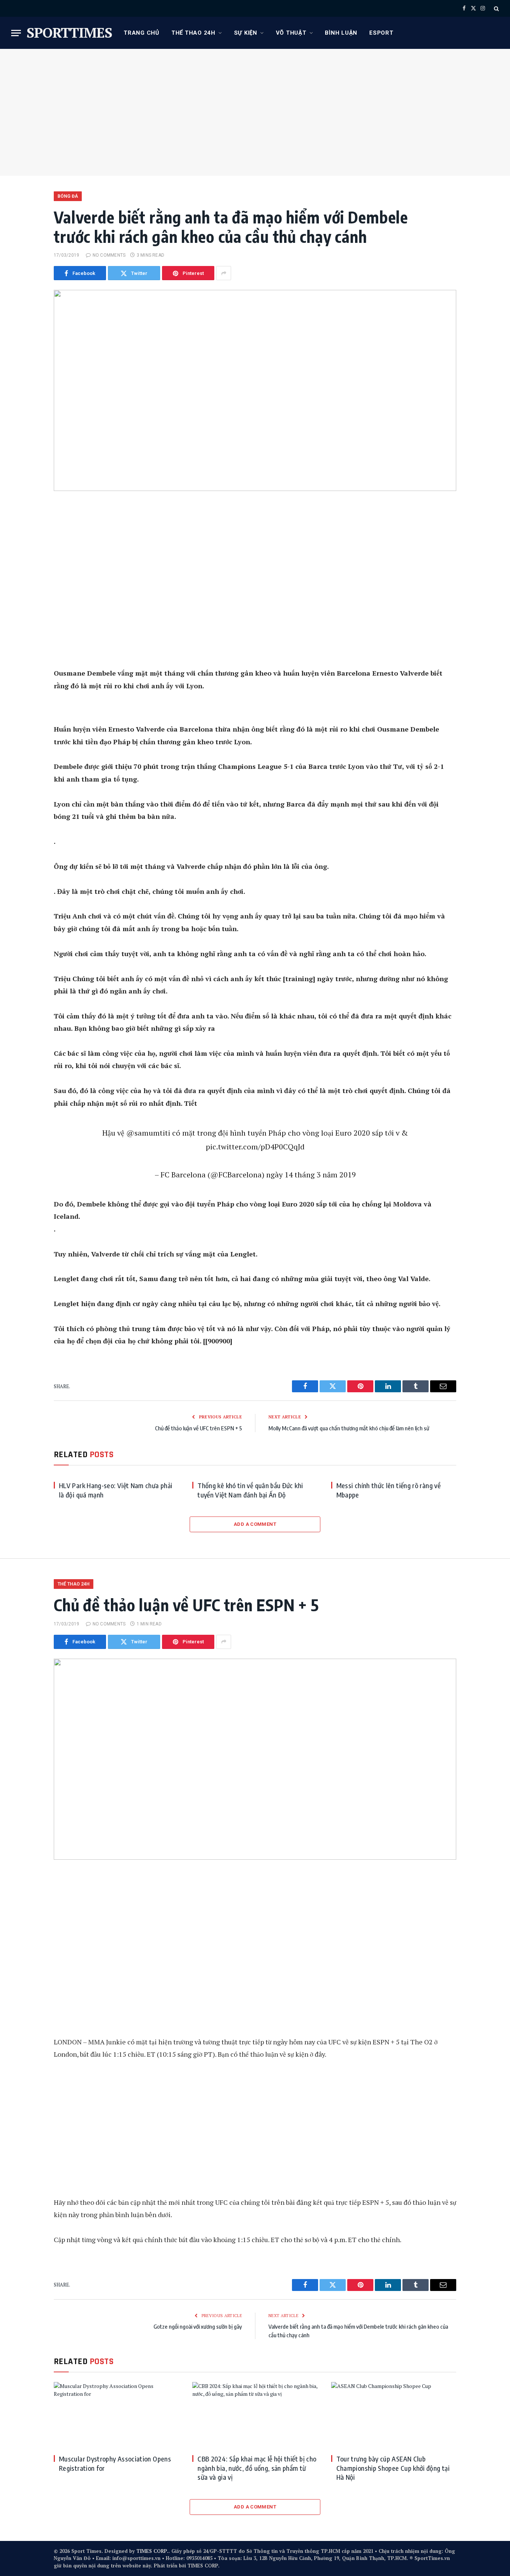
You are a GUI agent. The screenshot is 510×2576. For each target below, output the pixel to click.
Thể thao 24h (193, 33)
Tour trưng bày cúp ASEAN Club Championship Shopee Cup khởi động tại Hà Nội (393, 2468)
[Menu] (16, 33)
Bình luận (341, 33)
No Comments (109, 255)
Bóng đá (68, 196)
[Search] (496, 8)
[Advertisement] (255, 112)
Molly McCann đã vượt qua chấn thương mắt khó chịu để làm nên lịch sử (349, 1428)
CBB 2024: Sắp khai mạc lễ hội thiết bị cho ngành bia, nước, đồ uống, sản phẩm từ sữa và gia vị (257, 2468)
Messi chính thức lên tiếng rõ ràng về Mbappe (388, 1490)
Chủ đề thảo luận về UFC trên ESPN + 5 (198, 1428)
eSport (381, 33)
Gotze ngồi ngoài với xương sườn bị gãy (198, 2326)
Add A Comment (255, 1524)
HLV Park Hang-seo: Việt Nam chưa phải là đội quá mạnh (116, 1490)
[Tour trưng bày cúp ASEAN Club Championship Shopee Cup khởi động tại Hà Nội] (394, 2415)
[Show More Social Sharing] (224, 273)
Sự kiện (246, 33)
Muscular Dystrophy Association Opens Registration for (115, 2463)
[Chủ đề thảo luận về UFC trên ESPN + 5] (255, 1759)
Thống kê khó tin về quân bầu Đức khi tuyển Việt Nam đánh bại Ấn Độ (250, 1490)
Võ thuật (291, 33)
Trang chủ (142, 33)
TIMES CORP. (152, 2551)
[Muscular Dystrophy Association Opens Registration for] (116, 2415)
